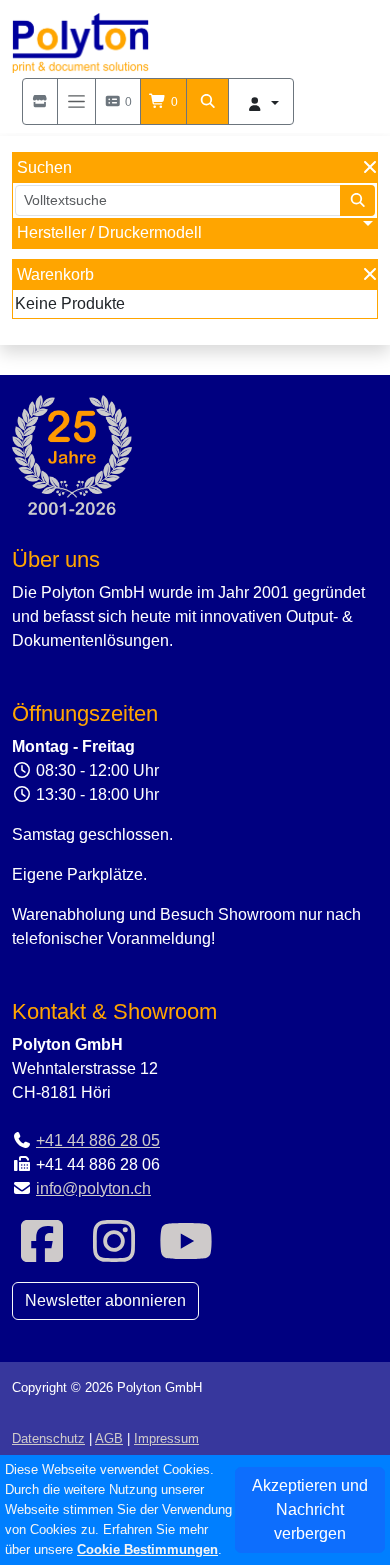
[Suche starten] (358, 200)
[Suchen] (208, 101)
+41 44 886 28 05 (98, 1140)
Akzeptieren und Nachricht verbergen (310, 1509)
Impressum (166, 1438)
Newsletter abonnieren (105, 1300)
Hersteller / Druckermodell (109, 232)
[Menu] (76, 101)
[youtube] (186, 1253)
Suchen (44, 167)
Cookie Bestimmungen (147, 1549)
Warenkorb (55, 274)
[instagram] (114, 1253)
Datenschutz (48, 1438)
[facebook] (42, 1253)
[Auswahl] (40, 101)
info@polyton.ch (93, 1188)
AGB (109, 1438)
